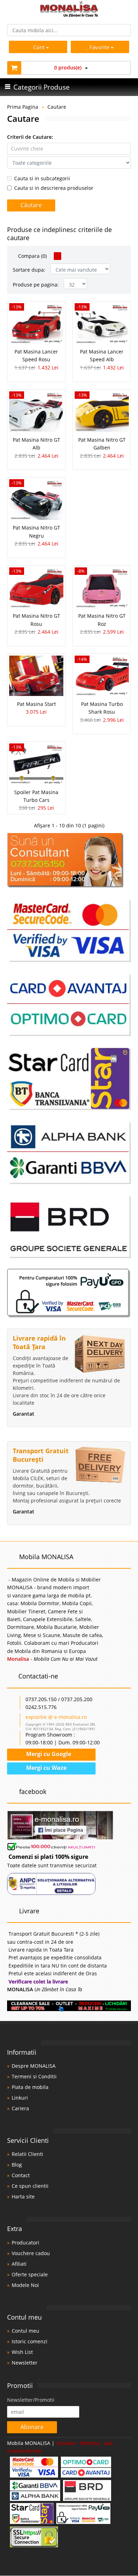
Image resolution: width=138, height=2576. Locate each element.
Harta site (23, 2196)
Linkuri (20, 2098)
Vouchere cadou (31, 2253)
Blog (17, 2165)
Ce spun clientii (30, 2186)
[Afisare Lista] (66, 256)
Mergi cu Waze (46, 1768)
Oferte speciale (30, 2274)
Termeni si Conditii (34, 2076)
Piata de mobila (30, 2087)
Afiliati (19, 2264)
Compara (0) (32, 256)
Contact (21, 2175)
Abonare (32, 2427)
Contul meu (25, 2331)
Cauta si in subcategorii (42, 178)
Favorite (100, 47)
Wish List (22, 2352)
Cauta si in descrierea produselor (54, 188)
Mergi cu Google (48, 1754)
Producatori (25, 2243)
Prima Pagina (23, 107)
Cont (39, 47)
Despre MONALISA (34, 2066)
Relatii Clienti (27, 2154)
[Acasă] (69, 15)
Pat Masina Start (36, 704)
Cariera (20, 2108)
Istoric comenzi (30, 2341)
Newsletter (25, 2363)
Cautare (57, 107)
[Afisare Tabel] (57, 256)
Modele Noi (25, 2285)
